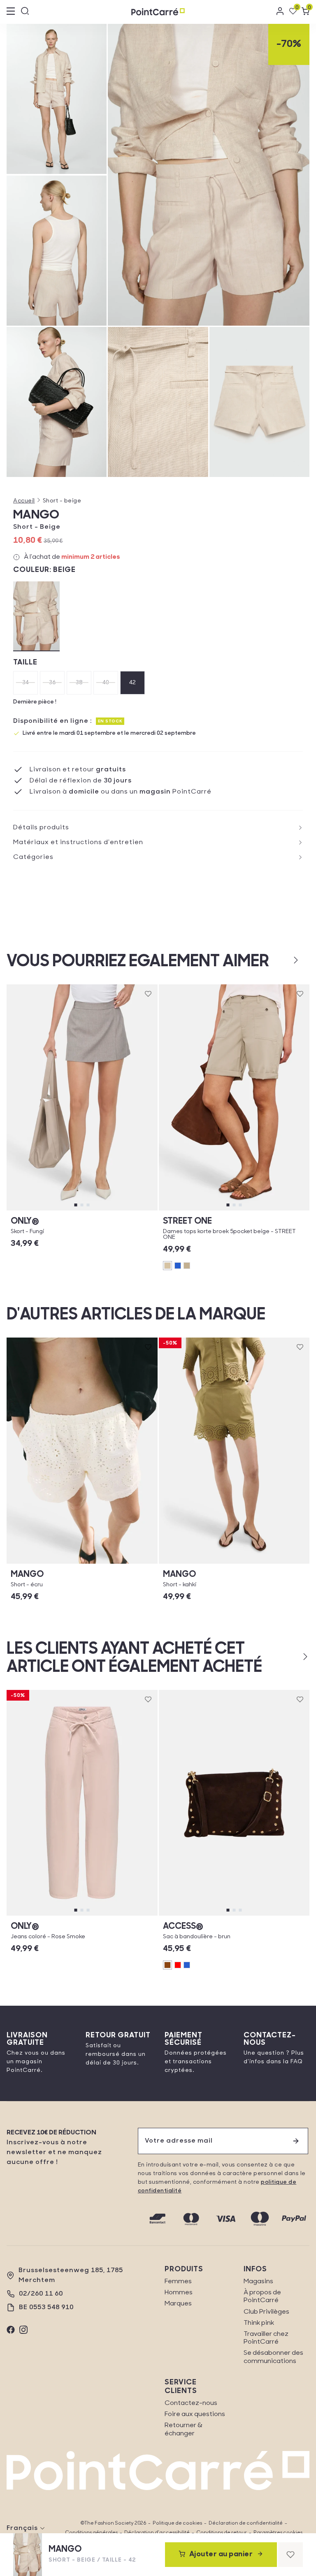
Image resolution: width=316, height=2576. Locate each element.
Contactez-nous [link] (191, 2403)
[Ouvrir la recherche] (25, 12)
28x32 (49, 1915)
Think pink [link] (259, 2323)
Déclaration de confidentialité (246, 2523)
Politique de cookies (177, 2523)
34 (26, 683)
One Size (234, 1915)
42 (133, 683)
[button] (282, 960)
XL (126, 1210)
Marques (178, 2304)
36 (52, 683)
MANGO (36, 515)
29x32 (115, 1915)
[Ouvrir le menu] (11, 12)
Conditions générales (91, 2533)
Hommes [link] (179, 2293)
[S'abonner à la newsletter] (296, 2141)
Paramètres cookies (278, 2533)
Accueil (24, 501)
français (22, 2528)
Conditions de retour (222, 2533)
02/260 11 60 (41, 2294)
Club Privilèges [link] (266, 2312)
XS (38, 1210)
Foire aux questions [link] (195, 2414)
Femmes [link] (178, 2282)
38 (79, 683)
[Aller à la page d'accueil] (158, 12)
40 (106, 683)
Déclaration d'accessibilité (157, 2533)
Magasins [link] (258, 2282)
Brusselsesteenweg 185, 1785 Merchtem (71, 2275)
